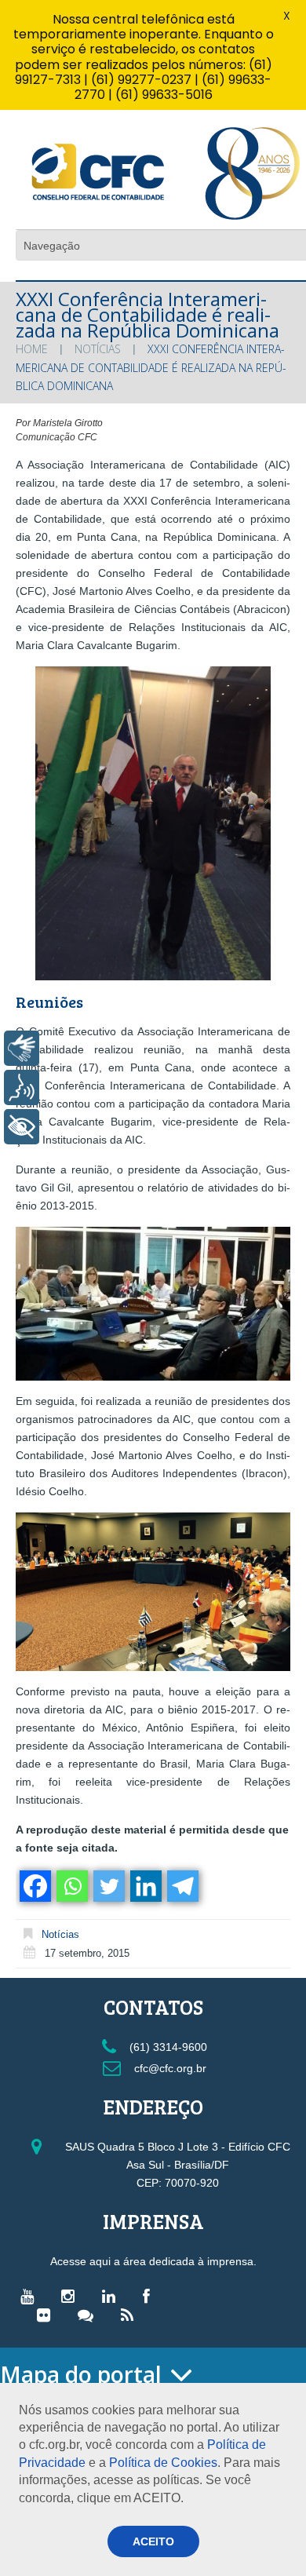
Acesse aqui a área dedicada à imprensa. (153, 2261)
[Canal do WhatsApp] (89, 2315)
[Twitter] (108, 1886)
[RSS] (131, 2315)
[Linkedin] (145, 1886)
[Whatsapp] (71, 1886)
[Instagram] (72, 2296)
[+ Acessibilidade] (22, 1127)
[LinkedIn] (113, 2296)
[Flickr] (47, 2315)
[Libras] (22, 1048)
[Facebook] (34, 1886)
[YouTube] (31, 2296)
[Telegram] (182, 1886)
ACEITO (153, 2541)
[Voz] (22, 1087)
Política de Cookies (163, 2463)
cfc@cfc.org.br (169, 2068)
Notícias (98, 349)
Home (32, 349)
